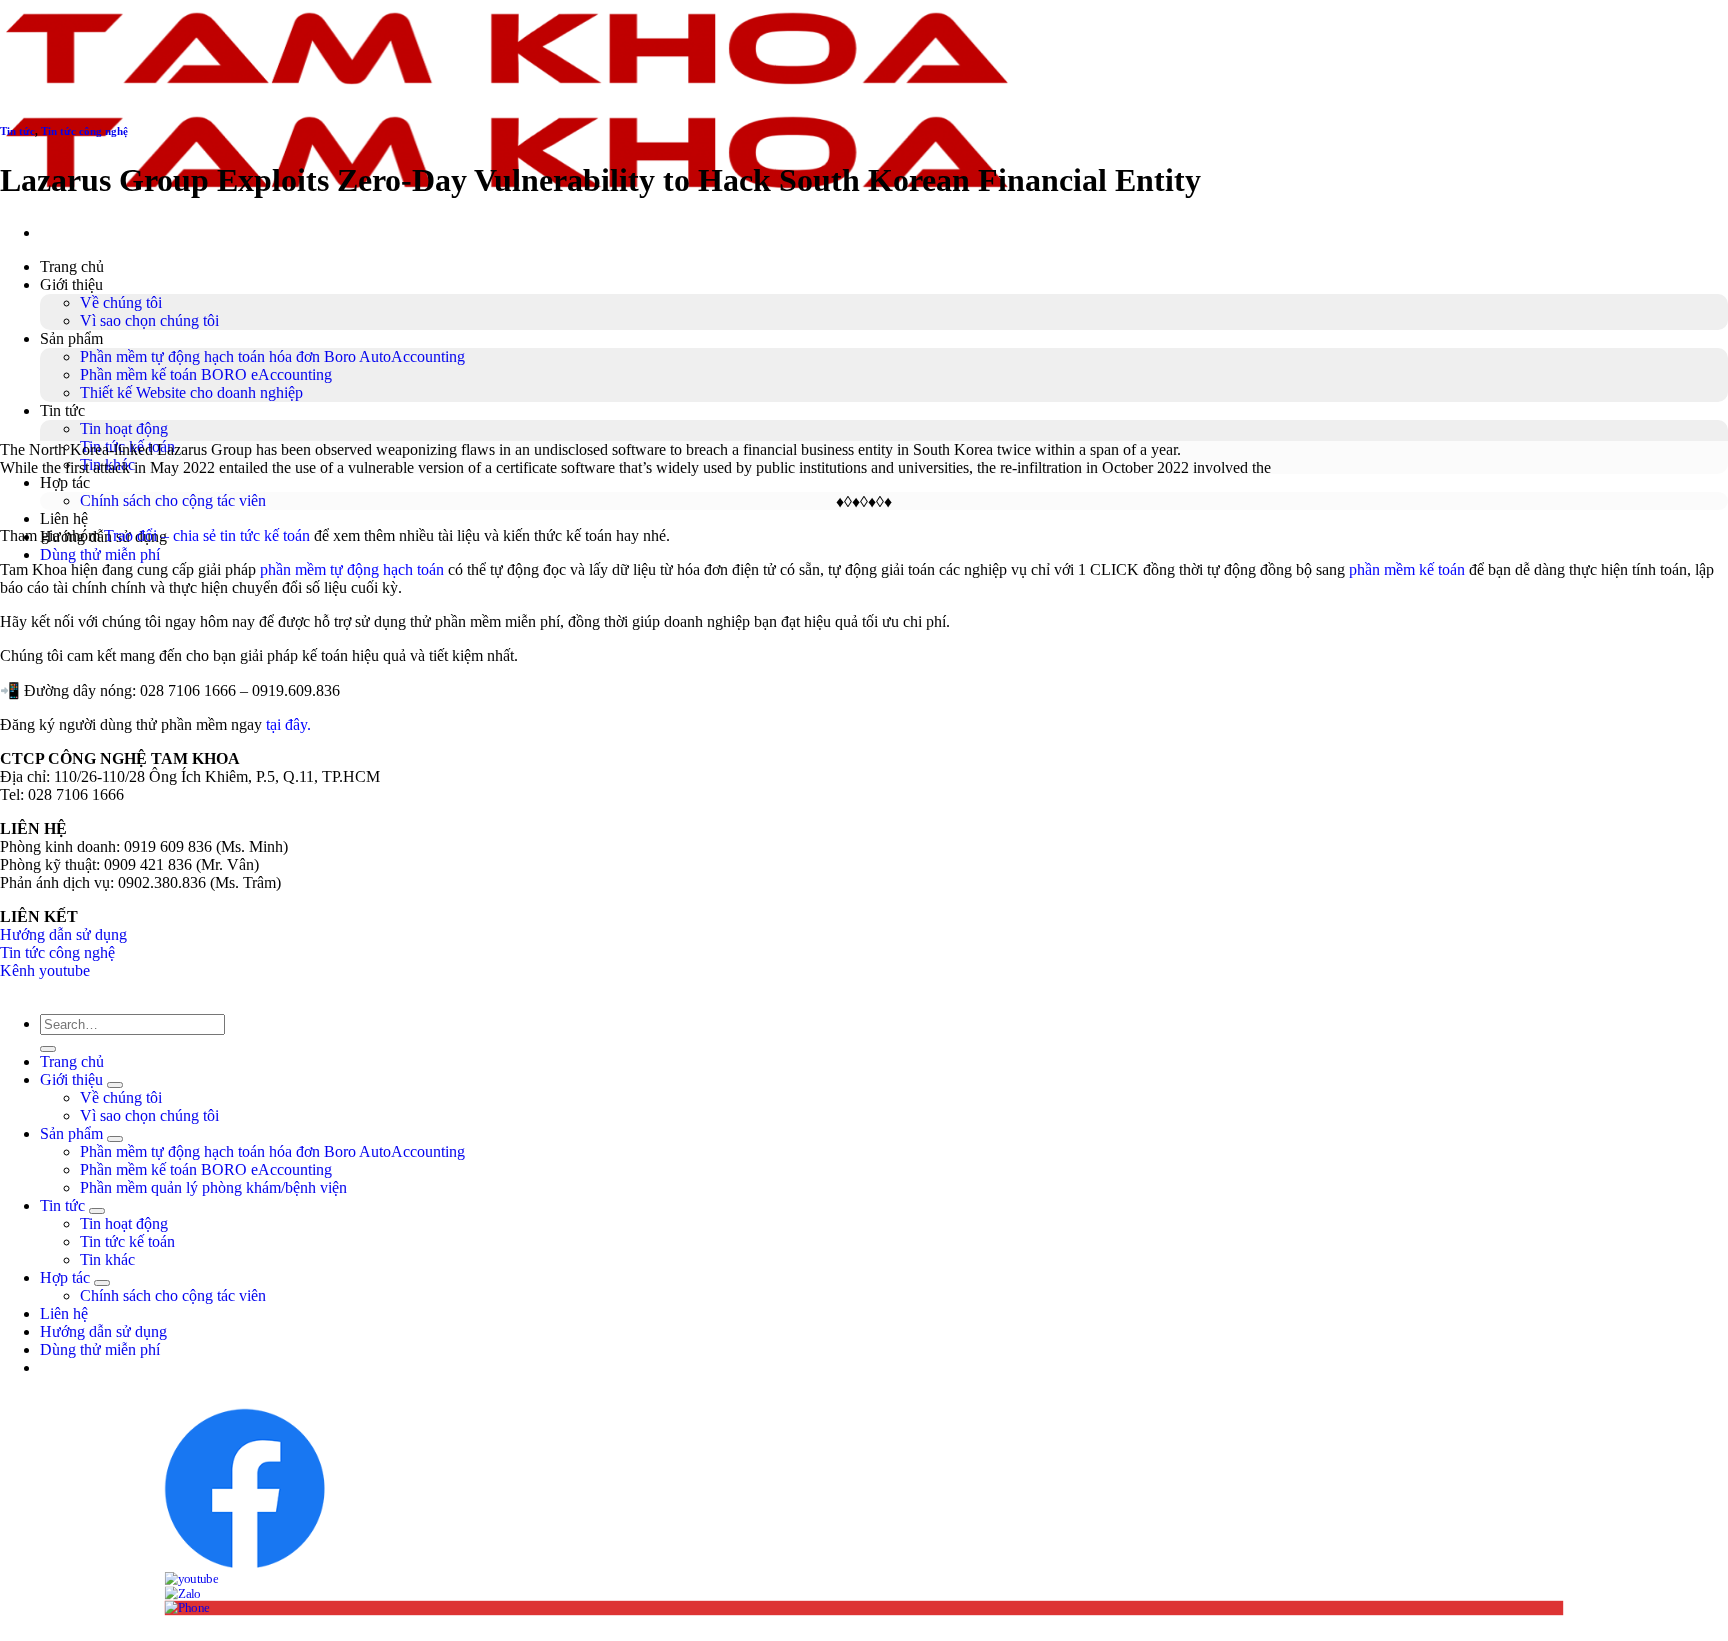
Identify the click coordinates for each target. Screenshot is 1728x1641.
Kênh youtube (45, 970)
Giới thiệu (71, 284)
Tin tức (62, 410)
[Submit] (48, 1049)
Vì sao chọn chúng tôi (149, 320)
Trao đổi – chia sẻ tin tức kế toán (207, 535)
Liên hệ (64, 518)
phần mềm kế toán (1407, 569)
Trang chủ (72, 266)
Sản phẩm (71, 338)
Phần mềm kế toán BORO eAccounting (206, 374)
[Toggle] (115, 1085)
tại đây (286, 724)
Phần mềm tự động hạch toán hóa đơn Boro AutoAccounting (272, 356)
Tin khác (107, 1259)
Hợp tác (65, 482)
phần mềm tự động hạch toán (352, 569)
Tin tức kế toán (127, 1241)
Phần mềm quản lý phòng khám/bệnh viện (213, 1187)
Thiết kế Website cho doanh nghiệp (191, 392)
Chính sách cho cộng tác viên (173, 500)
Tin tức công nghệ (84, 131)
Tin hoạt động (124, 428)
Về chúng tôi (121, 302)
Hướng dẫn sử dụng (63, 934)
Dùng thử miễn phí (100, 1349)
